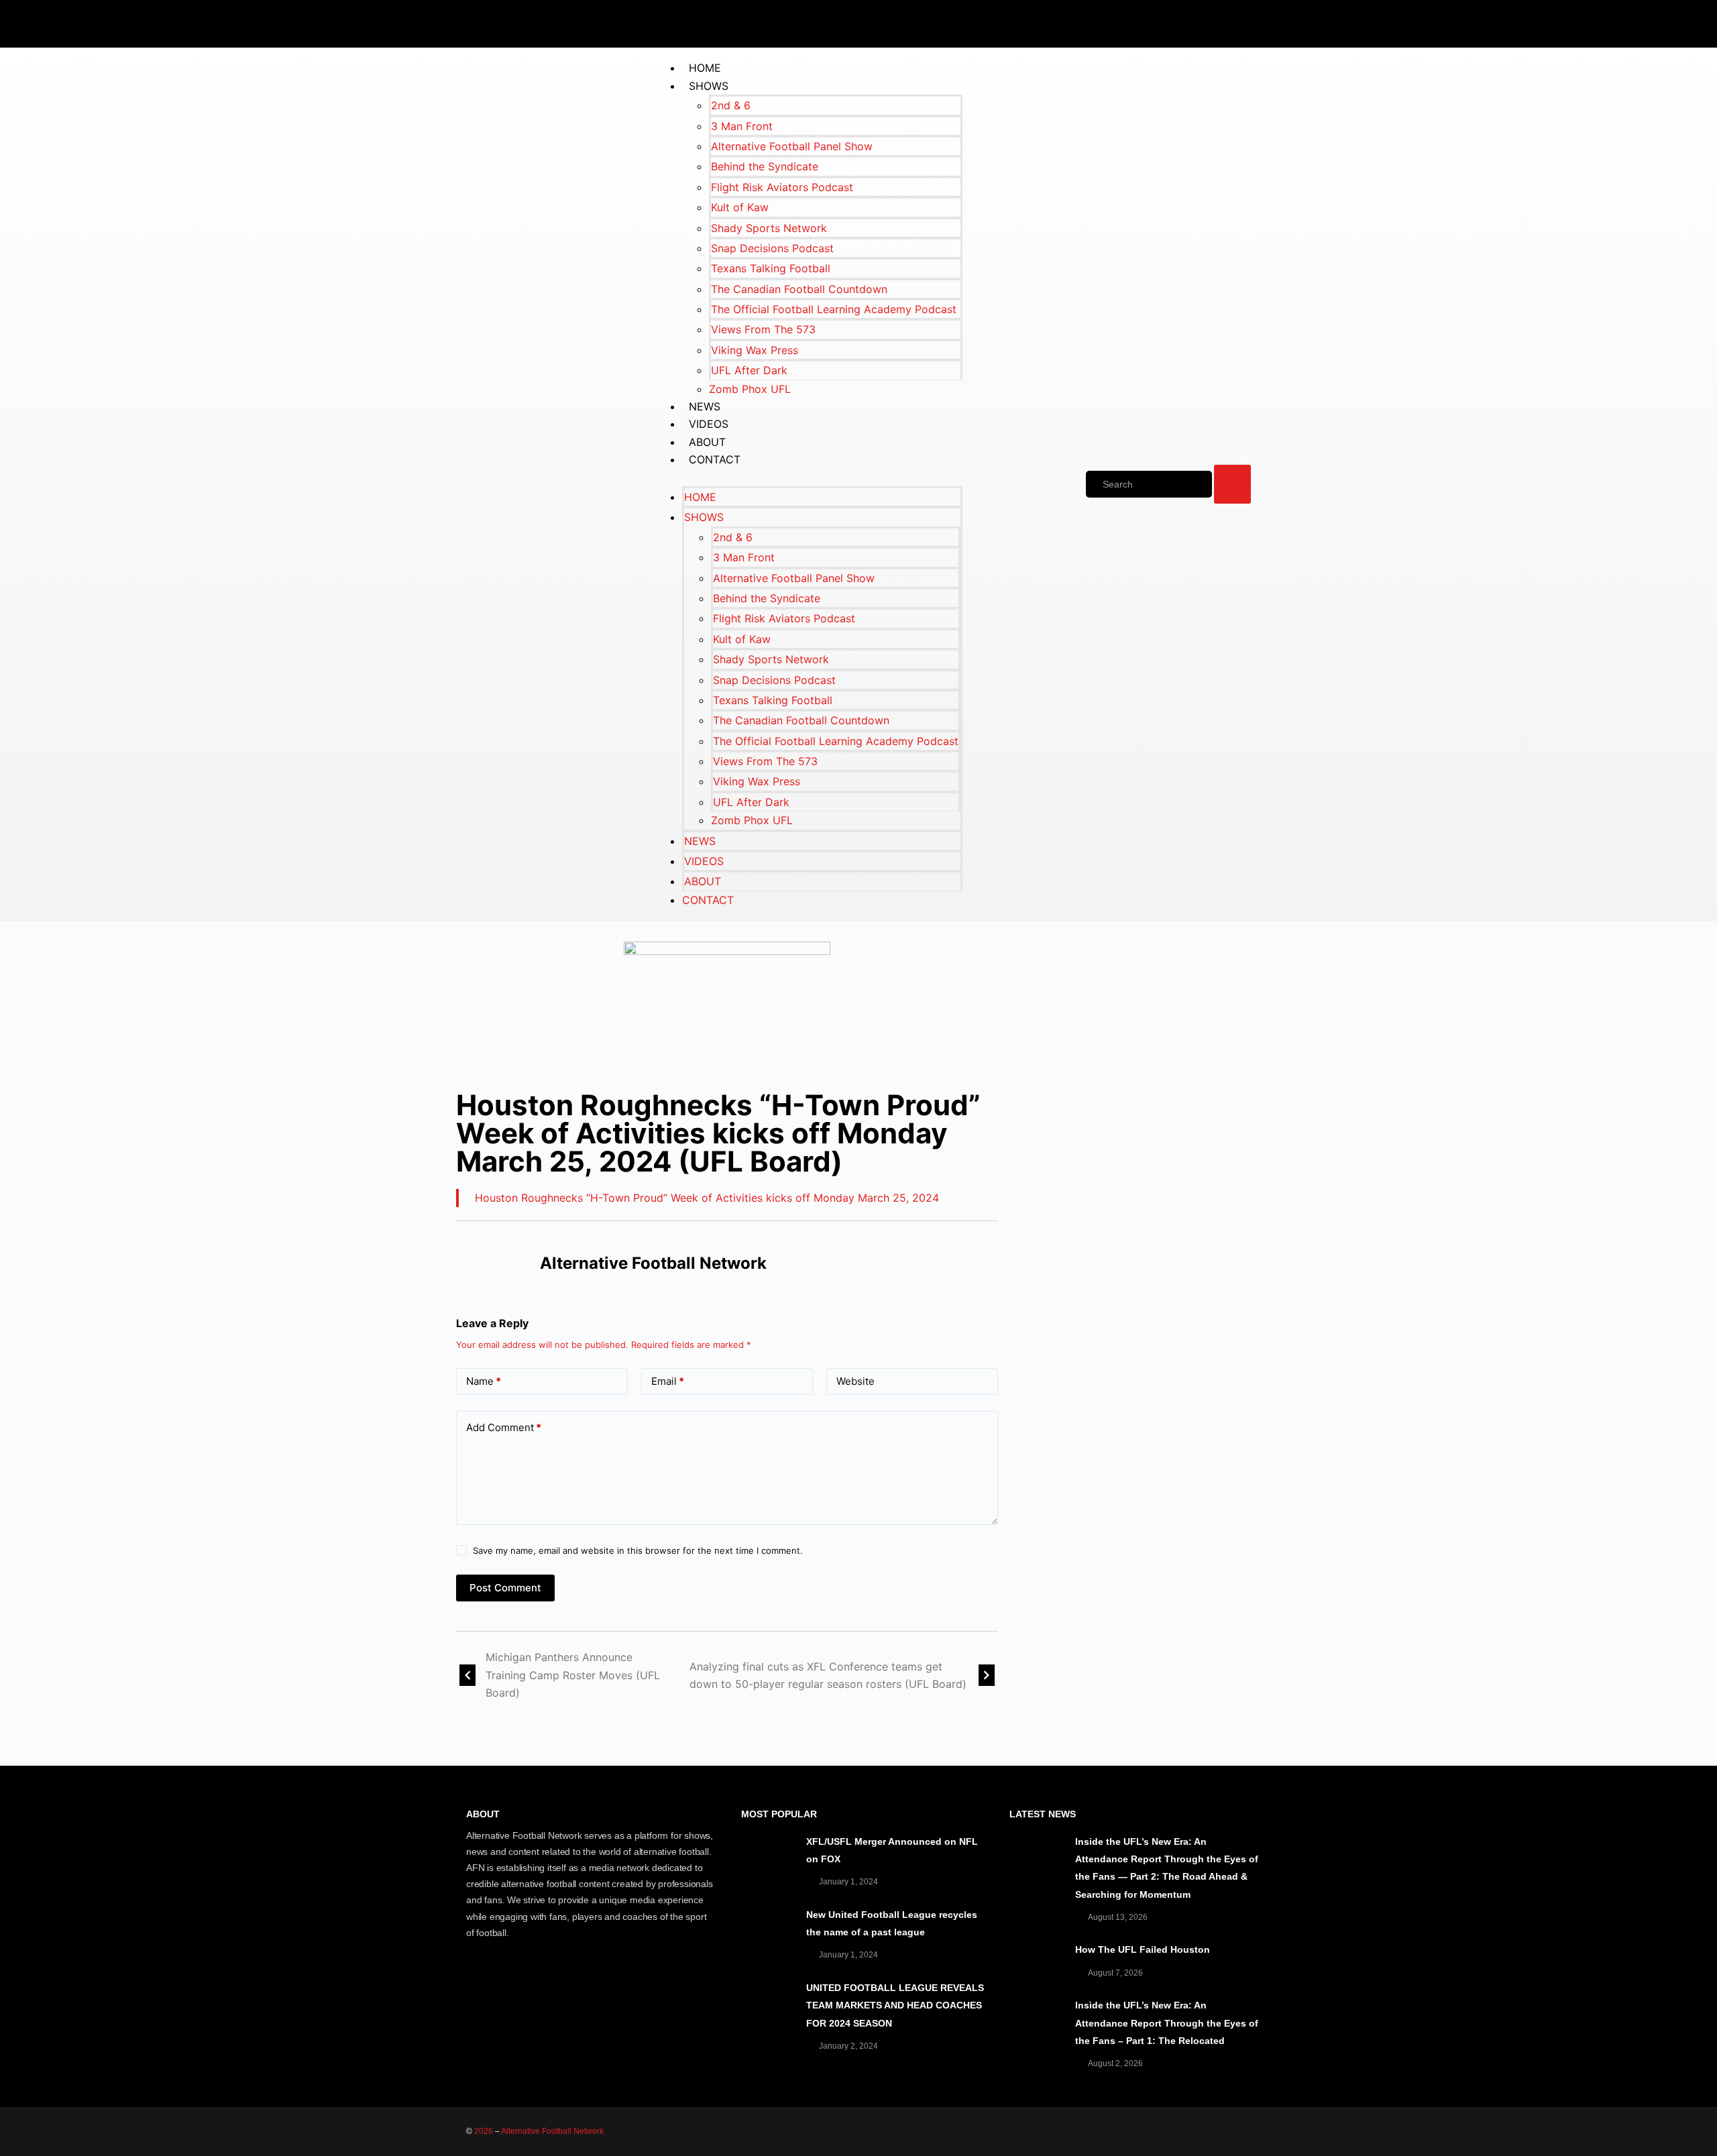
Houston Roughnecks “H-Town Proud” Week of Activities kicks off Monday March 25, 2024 (707, 1198)
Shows (709, 86)
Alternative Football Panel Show (792, 146)
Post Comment (505, 1588)
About (707, 442)
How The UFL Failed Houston (1143, 1949)
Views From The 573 (763, 329)
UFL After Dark (749, 370)
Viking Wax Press (755, 350)
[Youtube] (1204, 21)
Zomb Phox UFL (750, 389)
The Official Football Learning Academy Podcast (834, 309)
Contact (715, 459)
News (705, 406)
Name (484, 1381)
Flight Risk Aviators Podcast (782, 187)
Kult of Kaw (740, 207)
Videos (709, 424)
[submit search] (1232, 484)
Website (855, 1381)
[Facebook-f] (1123, 21)
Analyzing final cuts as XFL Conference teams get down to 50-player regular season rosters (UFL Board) (828, 1675)
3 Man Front (742, 126)
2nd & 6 (731, 105)
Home (705, 68)
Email (668, 1381)
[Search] (1149, 484)
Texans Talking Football (771, 268)
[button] (809, 477)
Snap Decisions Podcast (772, 248)
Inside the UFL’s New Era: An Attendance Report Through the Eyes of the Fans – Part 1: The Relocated (1167, 2023)
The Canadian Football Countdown (799, 289)
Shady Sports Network (769, 228)
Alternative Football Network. (553, 2131)
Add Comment (504, 1427)
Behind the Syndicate (765, 166)
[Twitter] (1164, 21)
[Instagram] (1244, 21)
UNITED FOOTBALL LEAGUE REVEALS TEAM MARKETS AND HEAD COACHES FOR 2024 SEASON (895, 2005)
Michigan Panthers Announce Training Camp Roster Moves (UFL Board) (573, 1675)
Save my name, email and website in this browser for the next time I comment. (638, 1550)
